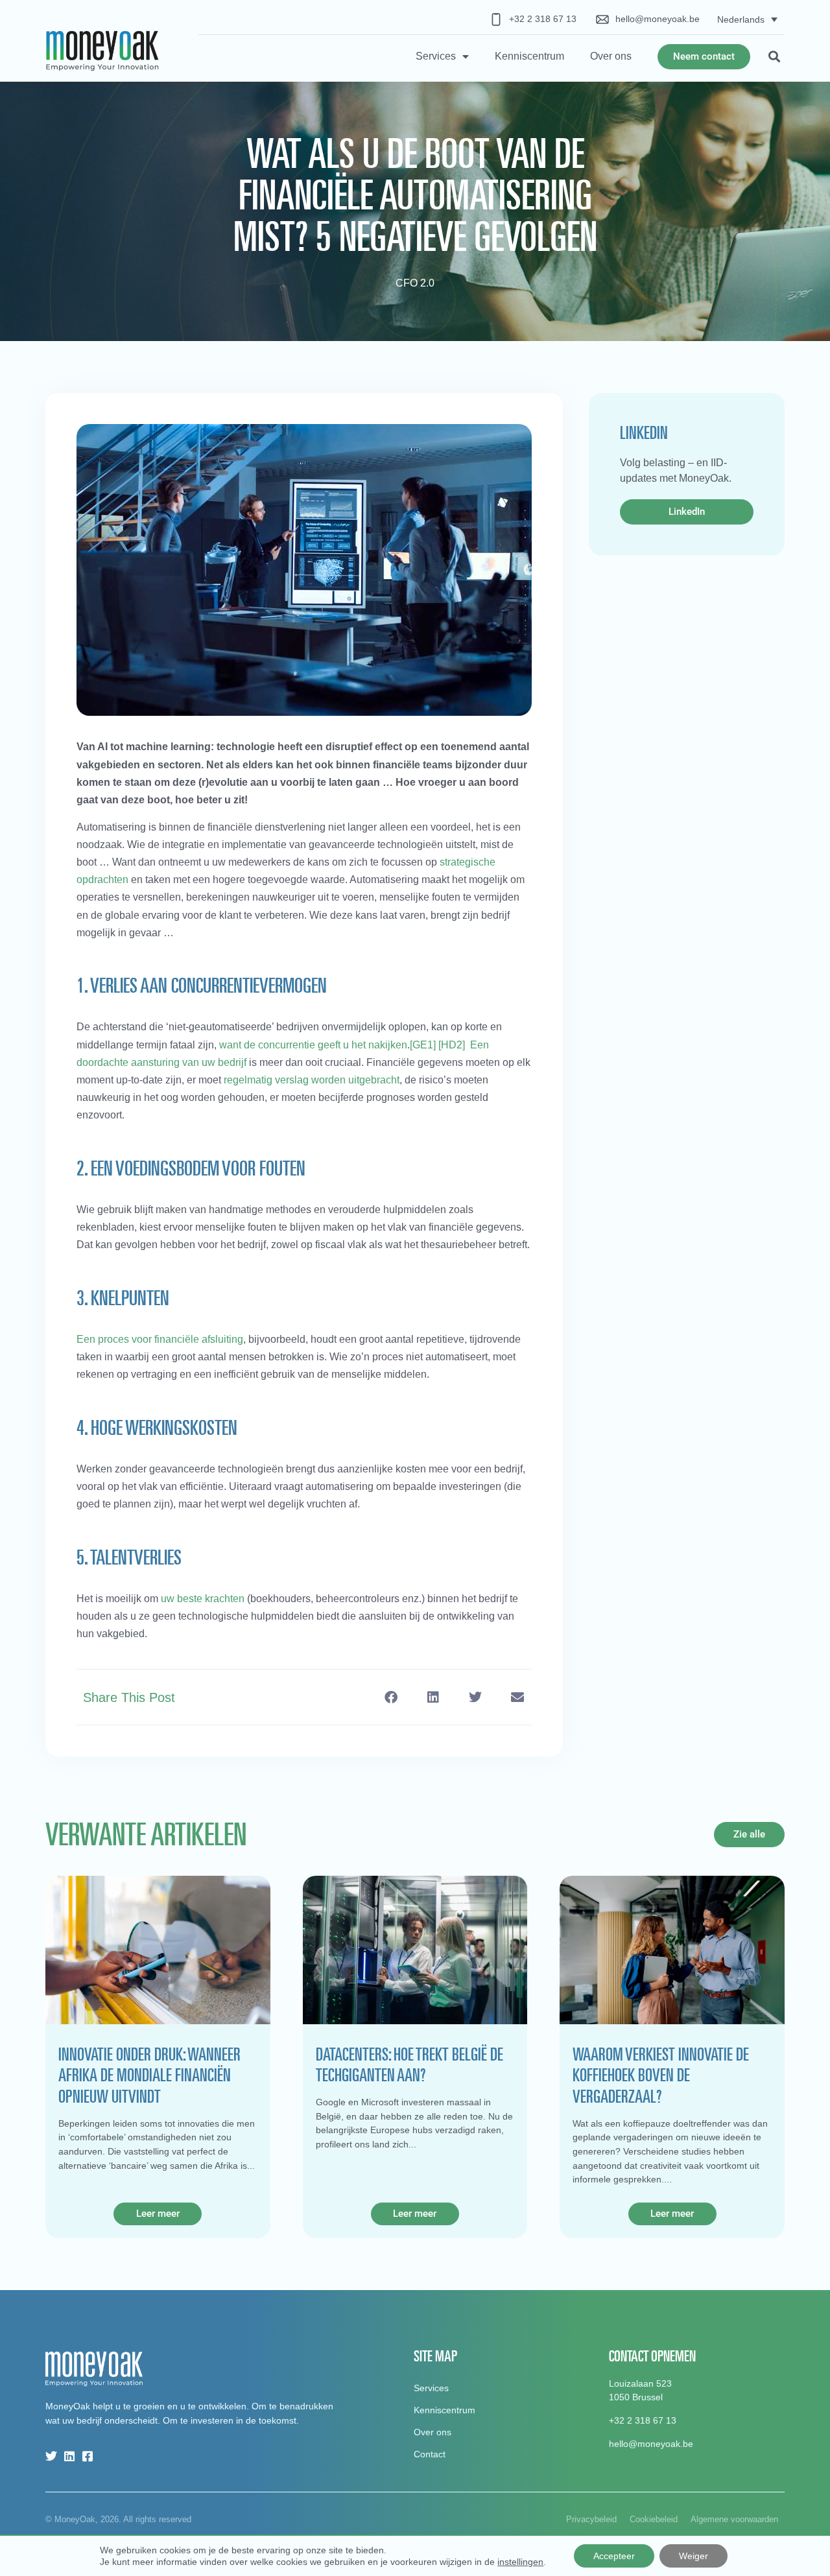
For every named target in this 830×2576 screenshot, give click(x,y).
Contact (430, 2454)
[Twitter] (51, 2456)
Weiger (694, 2556)
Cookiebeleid (654, 2519)
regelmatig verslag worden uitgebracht (312, 1080)
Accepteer (614, 2556)
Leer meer (158, 2214)
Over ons (611, 56)
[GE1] (423, 1045)
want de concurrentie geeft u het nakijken (313, 1045)
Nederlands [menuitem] (741, 19)
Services (436, 56)
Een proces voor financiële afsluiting (160, 1339)
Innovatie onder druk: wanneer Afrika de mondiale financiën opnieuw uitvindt (149, 2075)
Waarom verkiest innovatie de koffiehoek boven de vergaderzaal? (661, 2075)
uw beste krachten (203, 1599)
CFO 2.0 (415, 283)
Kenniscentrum (529, 56)
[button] (774, 57)
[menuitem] (747, 19)
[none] (747, 19)
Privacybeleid (591, 2519)
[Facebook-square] (88, 2456)
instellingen (520, 2562)
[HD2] (452, 1045)
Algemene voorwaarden (734, 2519)
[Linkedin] (69, 2456)
